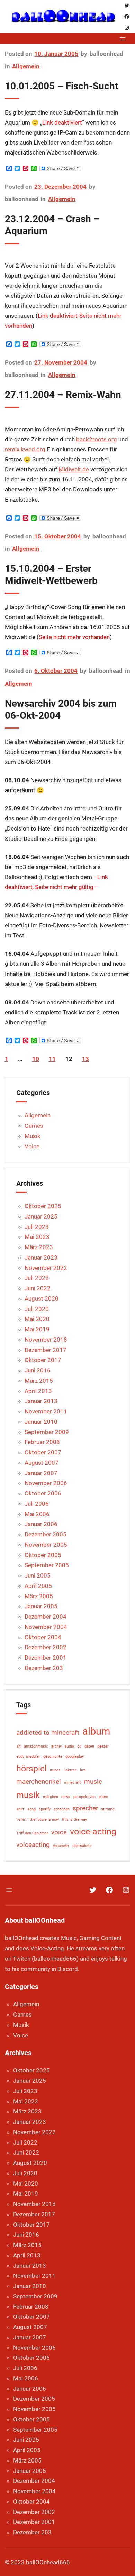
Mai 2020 (37, 1319)
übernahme (82, 1846)
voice (59, 1832)
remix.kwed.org (25, 450)
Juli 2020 (37, 1309)
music (93, 1782)
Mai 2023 (37, 1237)
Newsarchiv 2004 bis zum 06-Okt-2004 (61, 709)
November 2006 (46, 1483)
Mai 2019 (37, 1329)
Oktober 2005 (43, 1555)
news (66, 1797)
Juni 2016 (38, 1370)
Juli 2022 (37, 1278)
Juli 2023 (37, 1227)
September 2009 (47, 1432)
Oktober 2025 (43, 1206)
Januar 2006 (41, 1524)
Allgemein (26, 66)
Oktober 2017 (43, 1360)
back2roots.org (97, 440)
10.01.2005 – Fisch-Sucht (61, 86)
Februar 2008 (42, 1442)
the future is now (44, 1819)
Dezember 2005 (46, 1534)
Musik (33, 1136)
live (83, 1770)
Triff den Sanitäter (32, 1833)
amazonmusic (36, 1746)
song (31, 1809)
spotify (45, 1809)
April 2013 (38, 1391)
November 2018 (46, 1340)
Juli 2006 (37, 1504)
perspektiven (84, 1797)
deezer (103, 1746)
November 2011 (46, 1411)
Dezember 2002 (46, 1647)
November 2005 (46, 1545)
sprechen (62, 1809)
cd (79, 1746)
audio (69, 1746)
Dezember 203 (44, 1668)
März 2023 (39, 1247)
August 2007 (42, 1463)
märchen (51, 1797)
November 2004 (46, 1627)
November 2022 (46, 1268)
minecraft (73, 1783)
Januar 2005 (41, 1606)
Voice (32, 1146)
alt (19, 1746)
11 (52, 1059)
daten (89, 1746)
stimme (108, 1809)
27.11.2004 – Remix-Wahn (63, 395)
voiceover (61, 1846)
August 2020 (42, 1299)
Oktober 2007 (43, 1452)
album (96, 1731)
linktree (70, 1770)
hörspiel (31, 1768)
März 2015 (39, 1381)
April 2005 (38, 1586)
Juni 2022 (38, 1288)
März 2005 (39, 1596)
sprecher (85, 1808)
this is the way (74, 1819)
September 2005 (47, 1565)
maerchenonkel (39, 1782)
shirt (20, 1809)
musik (28, 1795)
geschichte (53, 1756)
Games (34, 1126)
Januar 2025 (41, 1216)
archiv (56, 1746)
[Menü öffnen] (123, 39)
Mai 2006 (37, 1514)
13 (85, 1059)
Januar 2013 (41, 1401)
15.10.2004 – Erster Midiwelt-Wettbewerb (51, 575)
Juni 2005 (38, 1575)
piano (103, 1797)
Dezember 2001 (46, 1658)
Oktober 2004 (43, 1637)
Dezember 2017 (46, 1350)
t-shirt (21, 1819)
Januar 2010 (41, 1422)
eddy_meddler (28, 1756)
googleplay (75, 1756)
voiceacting (33, 1845)
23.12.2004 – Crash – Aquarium (52, 225)
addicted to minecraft (48, 1733)
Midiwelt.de (74, 470)
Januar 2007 (41, 1473)
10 (36, 1059)
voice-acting (93, 1832)
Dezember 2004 (46, 1617)
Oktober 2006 (43, 1493)
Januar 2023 (41, 1257)
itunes (55, 1770)
